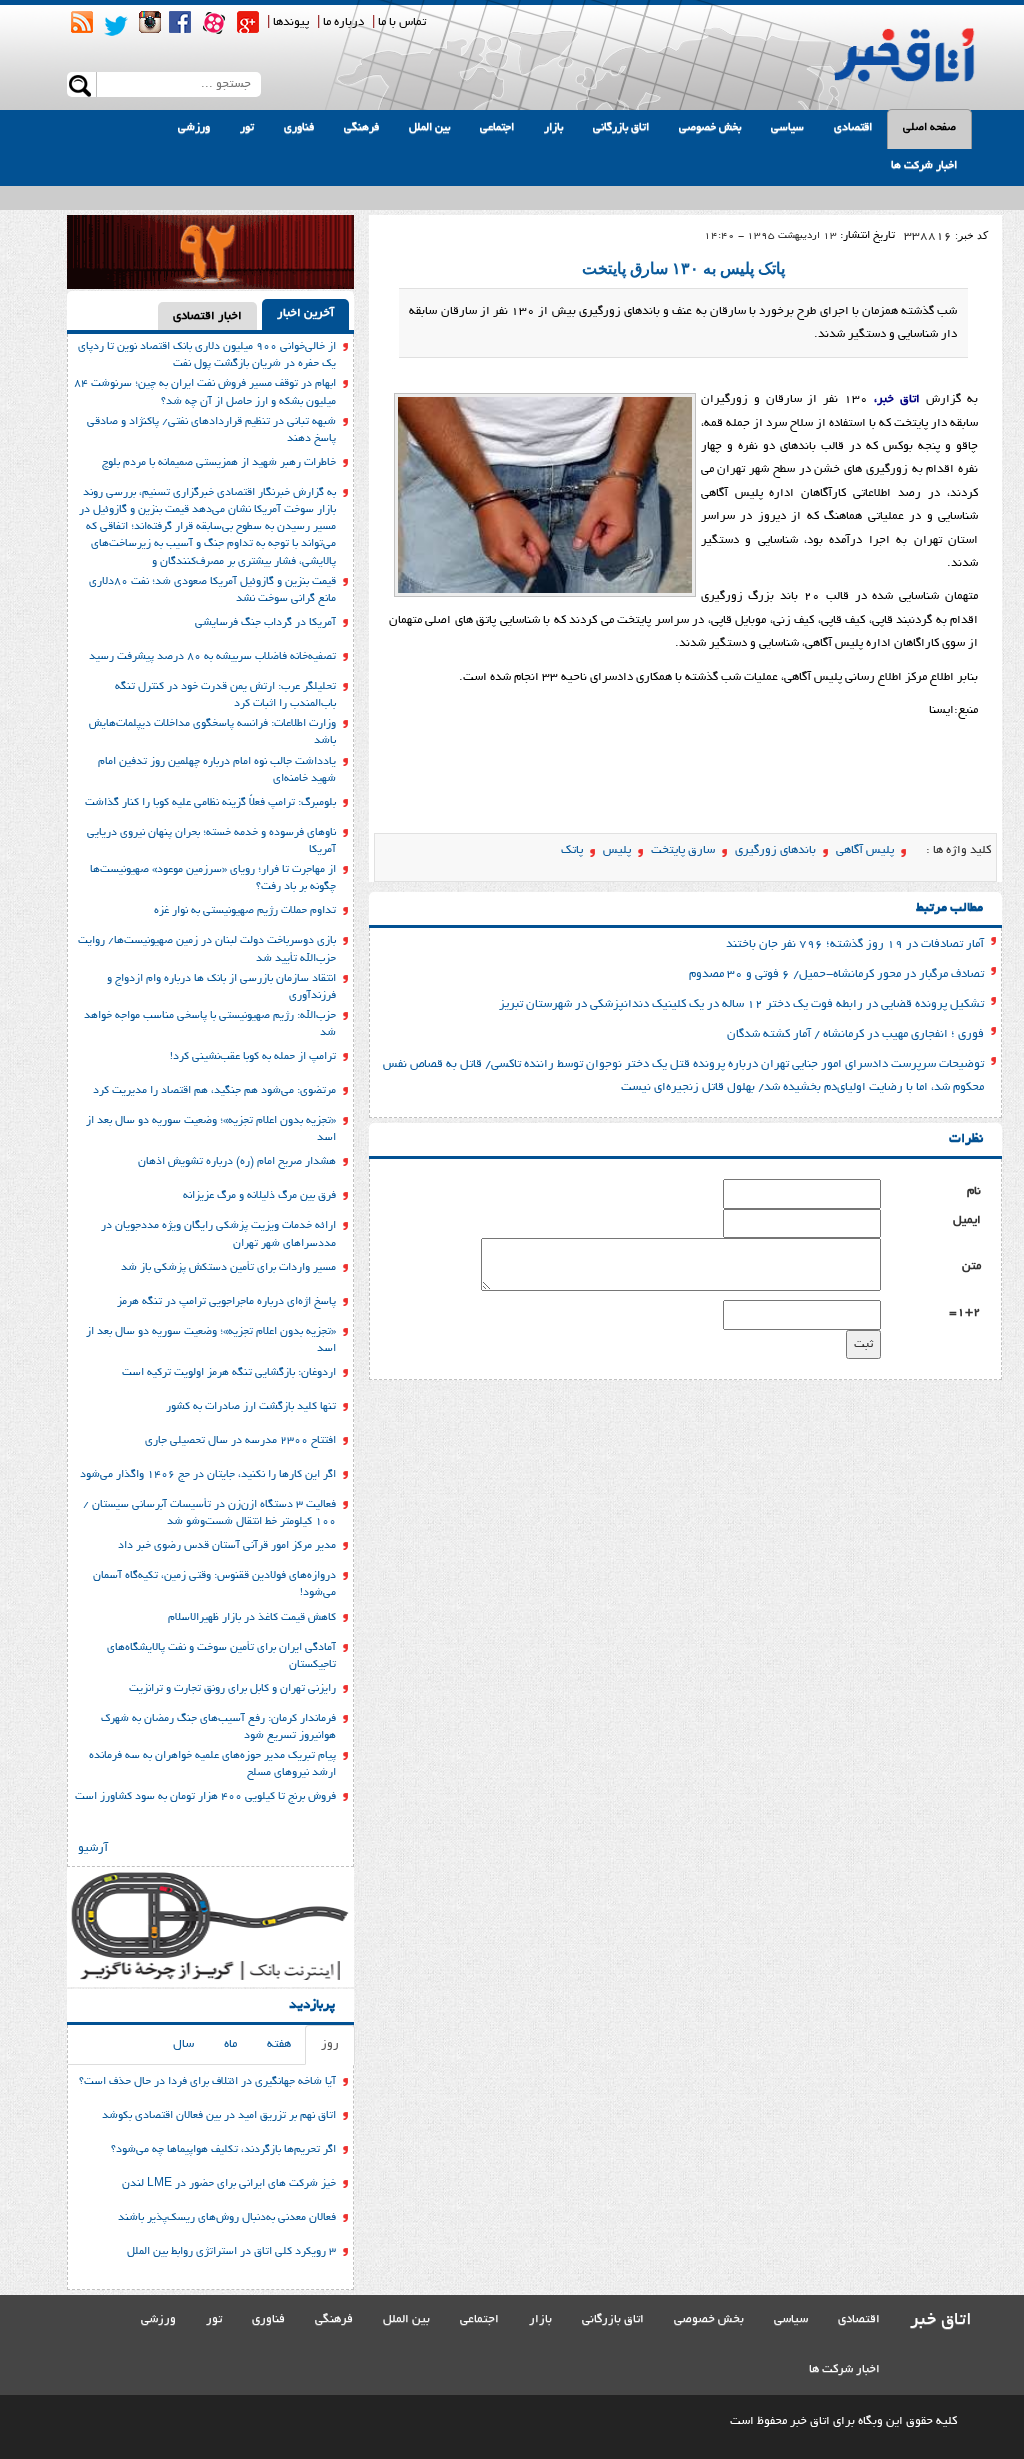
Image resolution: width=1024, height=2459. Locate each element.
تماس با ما (402, 22)
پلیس (617, 850)
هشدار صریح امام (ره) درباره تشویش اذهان (237, 1162)
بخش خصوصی (710, 128)
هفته (279, 2044)
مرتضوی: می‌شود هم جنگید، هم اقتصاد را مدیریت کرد (214, 1091)
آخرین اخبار (305, 313)
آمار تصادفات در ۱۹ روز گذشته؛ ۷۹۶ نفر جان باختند (855, 944)
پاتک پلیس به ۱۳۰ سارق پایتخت (683, 268)
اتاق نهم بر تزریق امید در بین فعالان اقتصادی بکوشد (219, 2116)
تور (247, 128)
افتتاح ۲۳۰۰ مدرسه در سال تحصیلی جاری (240, 1441)
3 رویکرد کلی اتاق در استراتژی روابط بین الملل (231, 2252)
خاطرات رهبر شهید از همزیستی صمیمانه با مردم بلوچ (219, 463)
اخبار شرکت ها (924, 166)
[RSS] (82, 22)
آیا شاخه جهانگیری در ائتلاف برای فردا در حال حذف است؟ (207, 2082)
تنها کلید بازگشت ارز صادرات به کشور (251, 1407)
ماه (230, 2044)
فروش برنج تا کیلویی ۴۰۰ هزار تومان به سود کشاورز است (205, 1797)
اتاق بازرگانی (621, 128)
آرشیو (93, 1848)
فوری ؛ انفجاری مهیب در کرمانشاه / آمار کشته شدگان (855, 1034)
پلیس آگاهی (865, 850)
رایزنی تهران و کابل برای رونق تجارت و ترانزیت (232, 1689)
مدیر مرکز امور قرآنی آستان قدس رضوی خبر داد (227, 1546)
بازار (553, 128)
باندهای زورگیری (775, 850)
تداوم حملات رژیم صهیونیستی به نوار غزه (245, 911)
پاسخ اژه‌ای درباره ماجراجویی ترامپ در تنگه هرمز (226, 1302)
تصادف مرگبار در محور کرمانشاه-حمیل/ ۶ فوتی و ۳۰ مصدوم (836, 974)
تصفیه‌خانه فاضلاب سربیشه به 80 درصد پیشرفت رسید (212, 657)
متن (971, 1266)
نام (974, 1191)
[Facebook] (180, 22)
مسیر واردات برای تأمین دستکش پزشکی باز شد (228, 1268)
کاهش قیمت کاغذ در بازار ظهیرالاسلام (252, 1618)
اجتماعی (497, 128)
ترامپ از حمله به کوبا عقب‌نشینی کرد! (253, 1057)
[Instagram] (150, 22)
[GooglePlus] (248, 22)
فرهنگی (361, 128)
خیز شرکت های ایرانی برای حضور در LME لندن (229, 2184)
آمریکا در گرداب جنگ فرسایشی (265, 623)
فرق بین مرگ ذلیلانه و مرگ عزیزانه (259, 1196)
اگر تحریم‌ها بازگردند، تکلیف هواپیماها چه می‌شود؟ (223, 2150)
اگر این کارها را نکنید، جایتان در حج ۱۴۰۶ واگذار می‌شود (208, 1475)
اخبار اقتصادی (207, 316)
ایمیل (967, 1220)
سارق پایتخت (683, 850)
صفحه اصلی (929, 128)
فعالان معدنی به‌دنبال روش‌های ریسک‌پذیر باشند (227, 2218)
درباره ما (343, 22)
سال (183, 2044)
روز (330, 2044)
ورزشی (194, 128)
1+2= (965, 1312)
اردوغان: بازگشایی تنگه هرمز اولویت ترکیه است (229, 1373)
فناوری (299, 128)
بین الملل (429, 128)
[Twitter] (116, 26)
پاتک (572, 850)
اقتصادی (853, 128)
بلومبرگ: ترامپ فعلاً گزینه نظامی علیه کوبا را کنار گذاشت (210, 803)
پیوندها (291, 22)
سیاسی (787, 128)
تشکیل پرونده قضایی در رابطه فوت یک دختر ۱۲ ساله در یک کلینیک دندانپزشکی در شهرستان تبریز (741, 1004)
